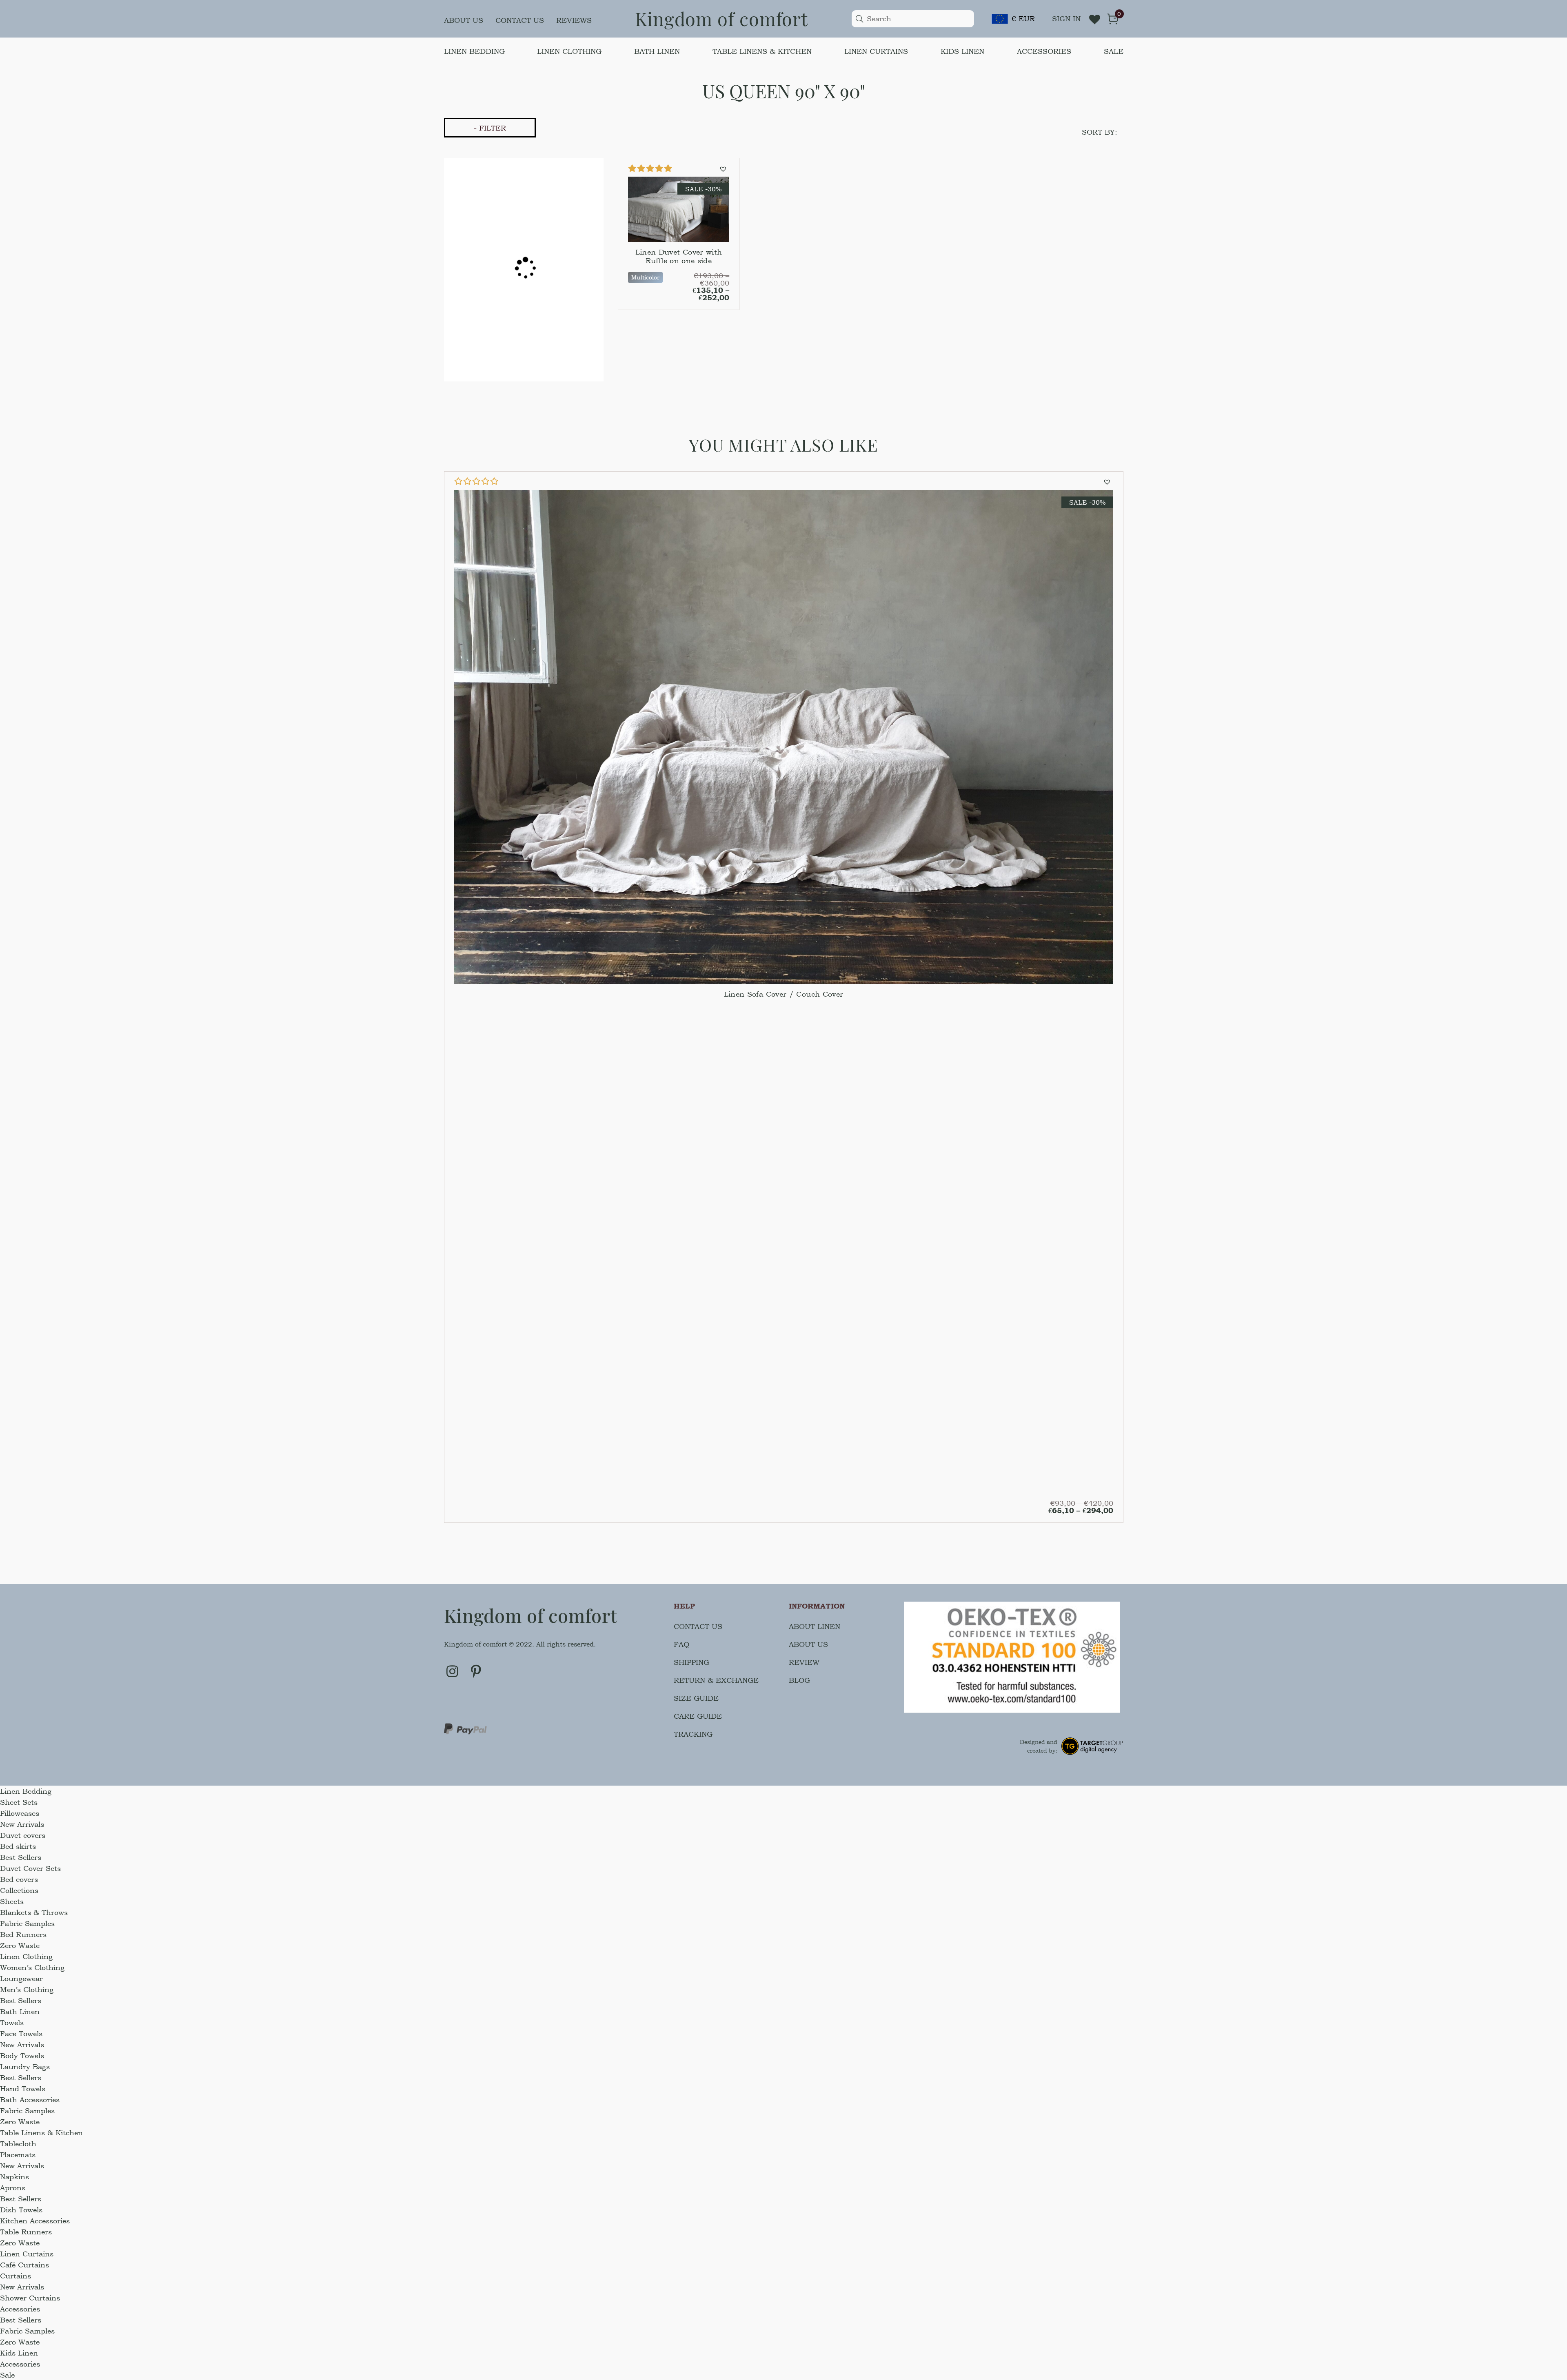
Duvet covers (23, 1835)
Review (804, 1662)
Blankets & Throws (34, 1912)
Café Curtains (24, 2265)
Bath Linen (657, 51)
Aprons (13, 2188)
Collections (19, 1890)
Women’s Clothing (32, 1967)
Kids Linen (962, 51)
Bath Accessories (30, 2100)
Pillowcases (20, 1813)
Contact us (520, 20)
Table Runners (26, 2232)
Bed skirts (18, 1846)
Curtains (16, 2276)
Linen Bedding (474, 51)
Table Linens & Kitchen (762, 51)
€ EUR (1023, 19)
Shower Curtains (30, 2298)
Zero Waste (20, 1945)
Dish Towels (21, 2210)
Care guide (698, 1716)
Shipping (691, 1662)
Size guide (696, 1698)
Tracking (693, 1734)
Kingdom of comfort (721, 18)
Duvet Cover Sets (30, 1868)
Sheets (12, 1901)
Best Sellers (21, 1857)
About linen (815, 1626)
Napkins (14, 2177)
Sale (1114, 51)
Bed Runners (23, 1934)
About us (464, 20)
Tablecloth (18, 2144)
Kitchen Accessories (35, 2221)
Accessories (1044, 51)
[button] (724, 168)
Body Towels (22, 2055)
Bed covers (19, 1879)
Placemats (18, 2155)
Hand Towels (23, 2089)
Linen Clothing (569, 51)
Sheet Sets (19, 1802)
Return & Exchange (716, 1680)
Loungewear (21, 1978)
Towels (12, 2022)
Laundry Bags (25, 2066)
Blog (799, 1680)
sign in (1066, 19)
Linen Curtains (876, 51)
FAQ (681, 1644)
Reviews (574, 20)
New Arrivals (22, 1824)
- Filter (490, 128)
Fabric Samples (27, 1923)
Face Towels (21, 2033)
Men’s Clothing (27, 1989)
